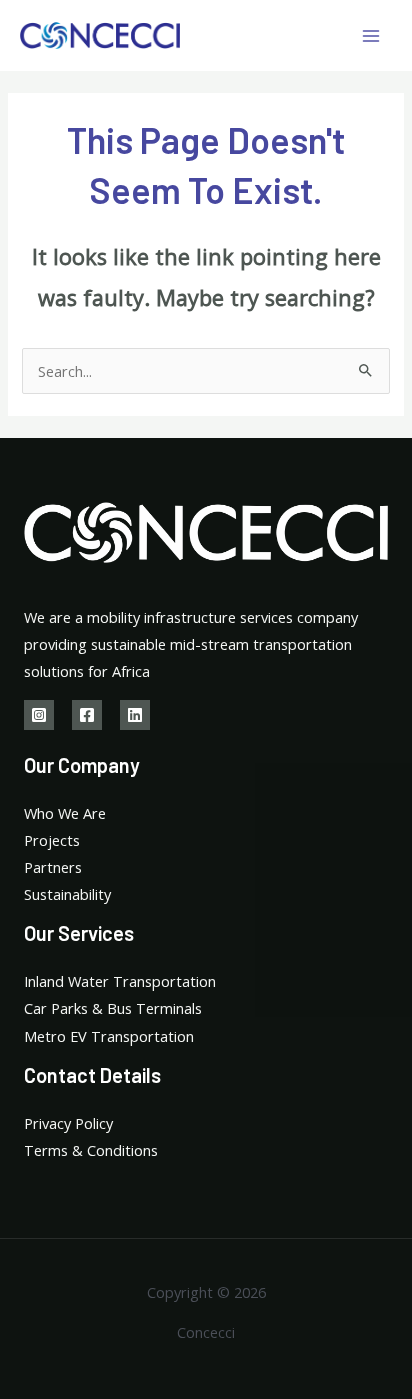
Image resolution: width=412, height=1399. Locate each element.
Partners (53, 867)
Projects (52, 840)
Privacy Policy (68, 1123)
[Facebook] (87, 715)
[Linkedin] (135, 715)
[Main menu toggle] (371, 36)
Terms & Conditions (91, 1150)
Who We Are (65, 813)
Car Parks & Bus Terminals (113, 1008)
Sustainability (67, 894)
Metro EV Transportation (109, 1036)
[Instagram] (39, 715)
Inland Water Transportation (120, 981)
